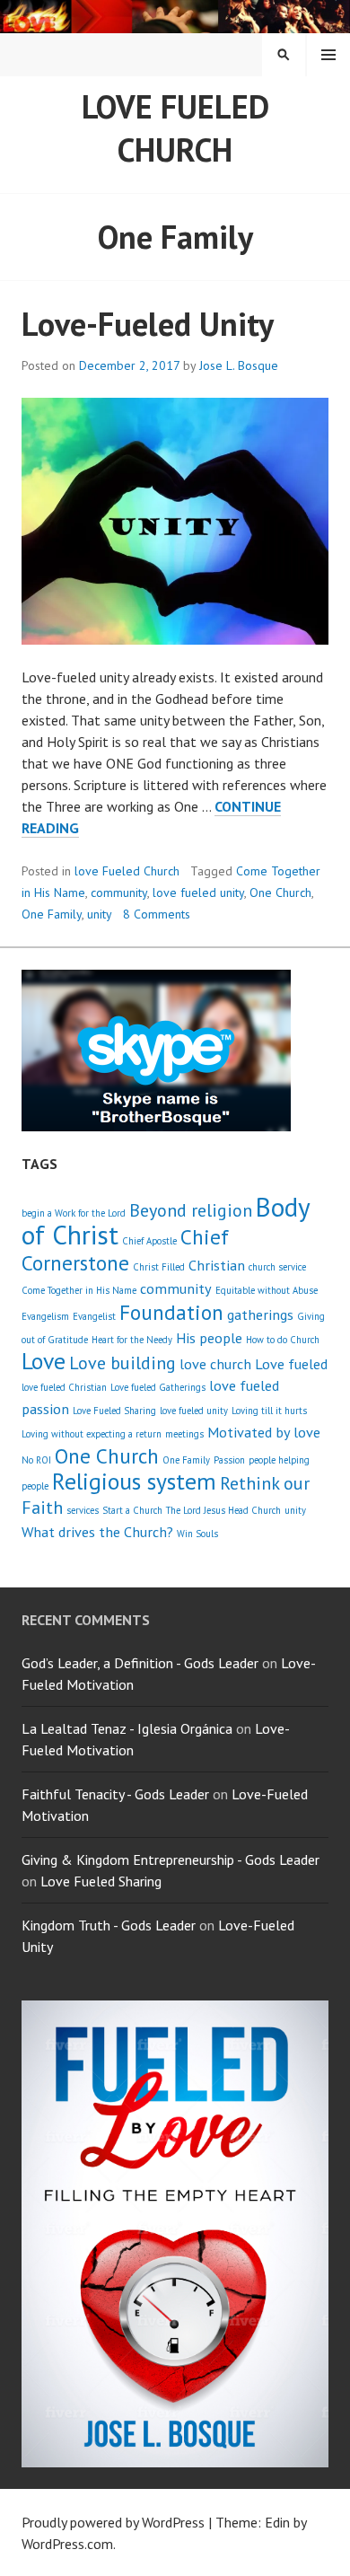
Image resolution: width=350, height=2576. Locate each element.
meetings (184, 1434)
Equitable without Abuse (267, 1290)
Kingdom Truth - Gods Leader (109, 1925)
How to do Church (283, 1340)
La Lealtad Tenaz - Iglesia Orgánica (127, 1728)
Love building (122, 1363)
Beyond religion (191, 1210)
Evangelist (94, 1316)
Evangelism (45, 1316)
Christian (217, 1265)
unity (100, 914)
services (83, 1510)
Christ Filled (159, 1267)
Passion (229, 1460)
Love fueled (291, 1363)
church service (277, 1267)
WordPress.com (67, 2544)
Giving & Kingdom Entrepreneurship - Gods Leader (171, 1859)
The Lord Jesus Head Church (223, 1510)
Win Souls (197, 1534)
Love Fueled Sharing (114, 1411)
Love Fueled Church (175, 128)
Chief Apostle (149, 1241)
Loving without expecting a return (92, 1434)
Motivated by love (264, 1432)
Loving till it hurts (269, 1411)
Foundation (171, 1312)
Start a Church (132, 1510)
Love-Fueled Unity (148, 324)
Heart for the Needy (132, 1340)
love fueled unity (198, 892)
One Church (280, 892)
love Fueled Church (127, 871)
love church (215, 1363)
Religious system (134, 1481)
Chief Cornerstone (125, 1249)
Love (44, 1361)
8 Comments (157, 914)
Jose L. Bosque (239, 365)
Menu (328, 55)
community (119, 892)
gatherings (260, 1314)
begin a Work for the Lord (74, 1213)
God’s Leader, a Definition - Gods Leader (140, 1663)
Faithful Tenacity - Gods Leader (115, 1794)
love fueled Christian (64, 1387)
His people (209, 1337)
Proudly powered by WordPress (113, 2522)
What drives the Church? (97, 1531)
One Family (52, 914)
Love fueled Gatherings (158, 1387)
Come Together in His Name (79, 1290)
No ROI (36, 1460)
